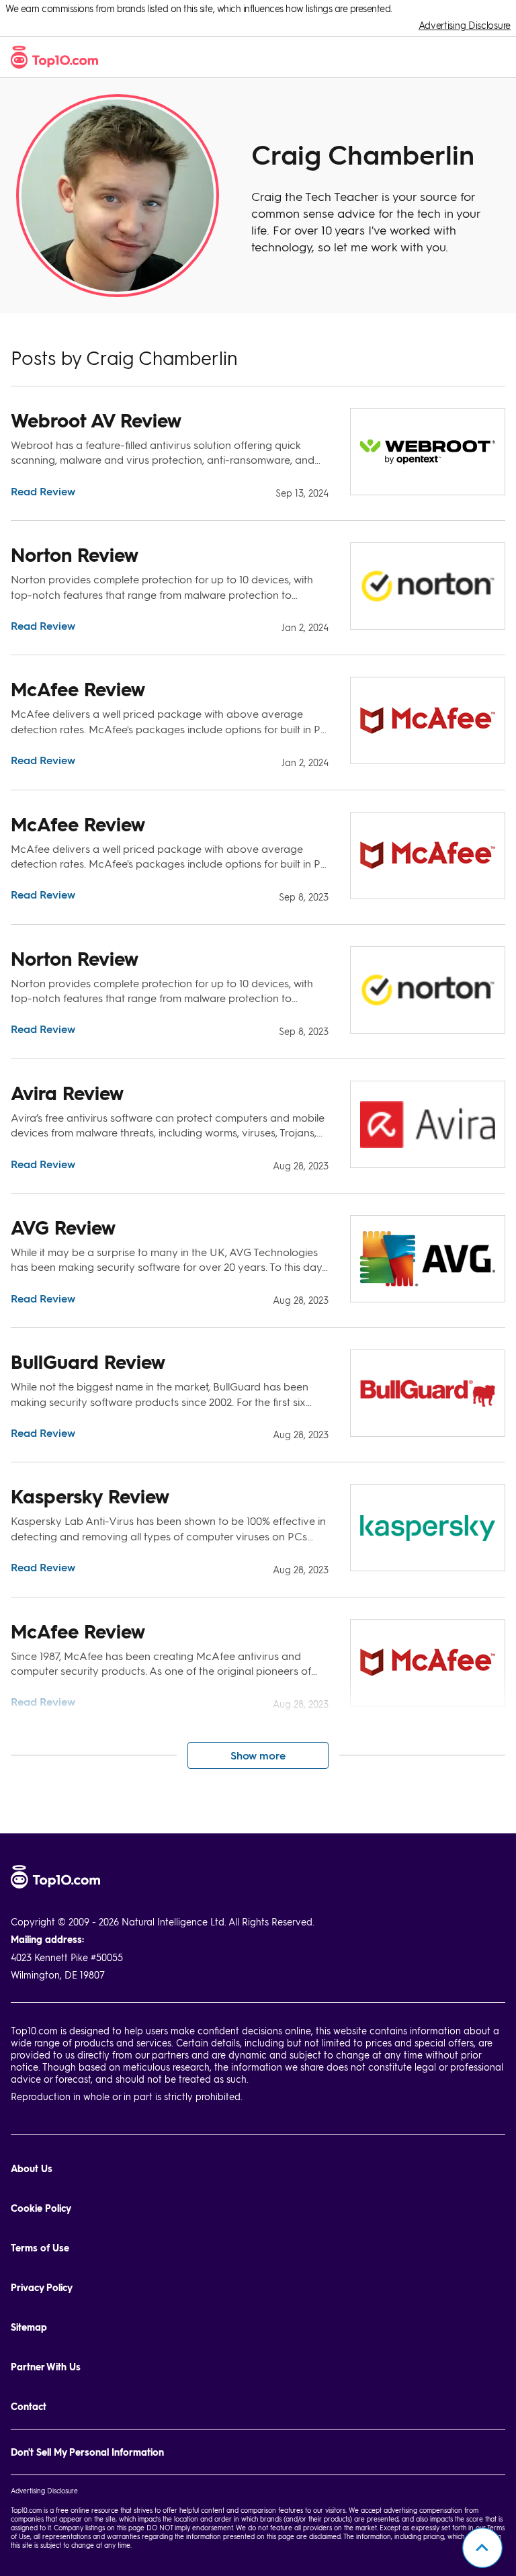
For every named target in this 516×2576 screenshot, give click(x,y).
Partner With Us (46, 2367)
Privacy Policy (42, 2287)
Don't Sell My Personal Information (87, 2452)
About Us (32, 2168)
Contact (29, 2406)
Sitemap (29, 2327)
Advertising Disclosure (465, 25)
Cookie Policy (41, 2208)
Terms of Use (40, 2248)
